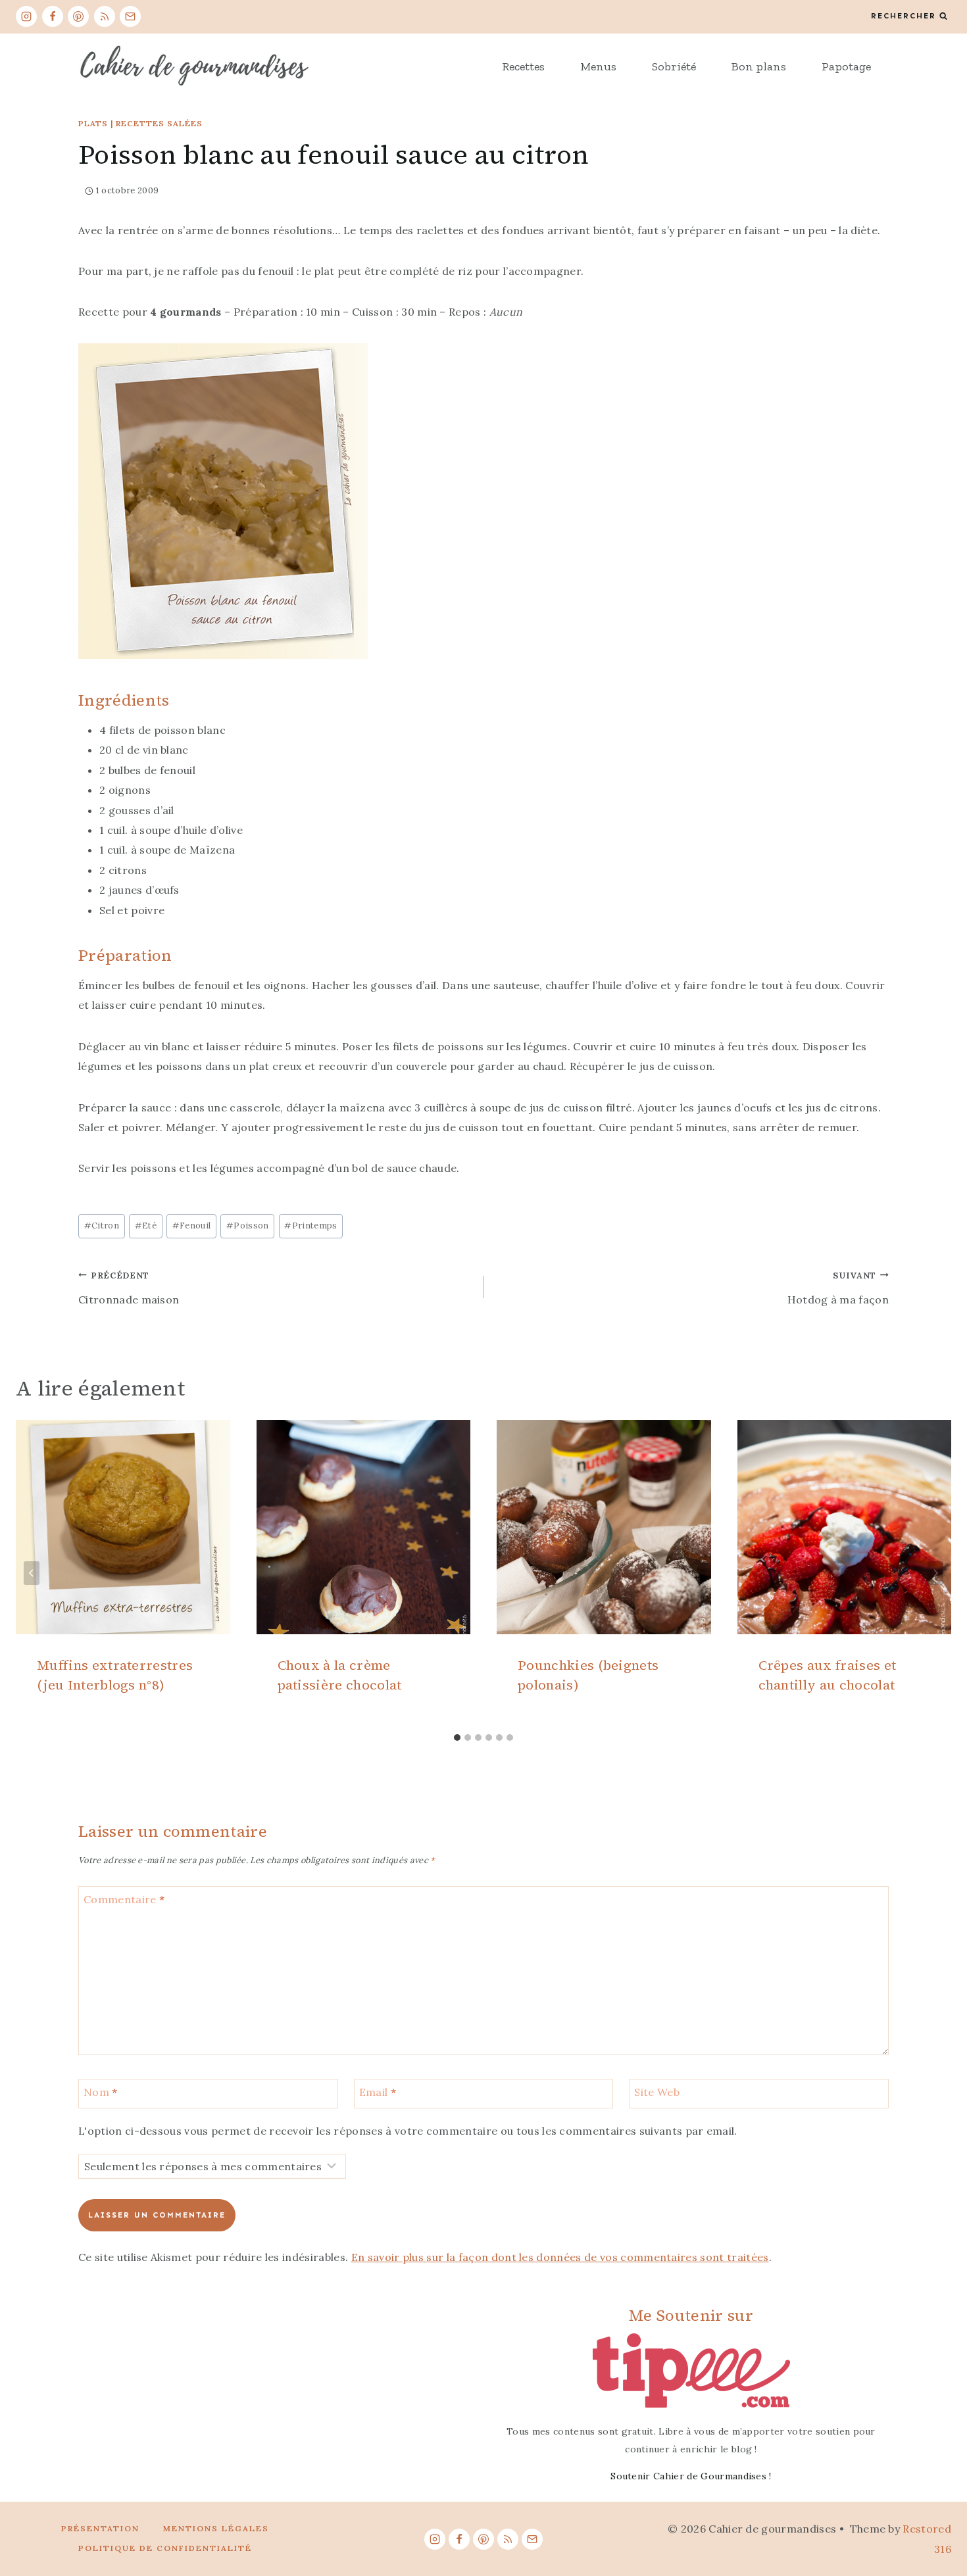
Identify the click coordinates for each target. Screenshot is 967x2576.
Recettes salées (159, 123)
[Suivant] (935, 1573)
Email (378, 2092)
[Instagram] (26, 16)
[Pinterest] (78, 16)
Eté (146, 1226)
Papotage (846, 66)
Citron (102, 1226)
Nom (101, 2092)
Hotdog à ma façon (838, 1288)
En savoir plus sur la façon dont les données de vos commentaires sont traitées (560, 2257)
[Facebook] (53, 16)
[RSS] (105, 16)
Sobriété (674, 66)
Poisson (248, 1226)
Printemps (310, 1226)
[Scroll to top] (936, 2526)
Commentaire (124, 1899)
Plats (93, 123)
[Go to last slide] (32, 1573)
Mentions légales (216, 2528)
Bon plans (759, 66)
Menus (598, 66)
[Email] (130, 16)
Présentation (100, 2528)
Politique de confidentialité (165, 2548)
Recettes (523, 66)
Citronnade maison (129, 1288)
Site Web (657, 2092)
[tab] (457, 1738)
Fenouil (192, 1226)
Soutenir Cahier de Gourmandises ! (691, 2476)
